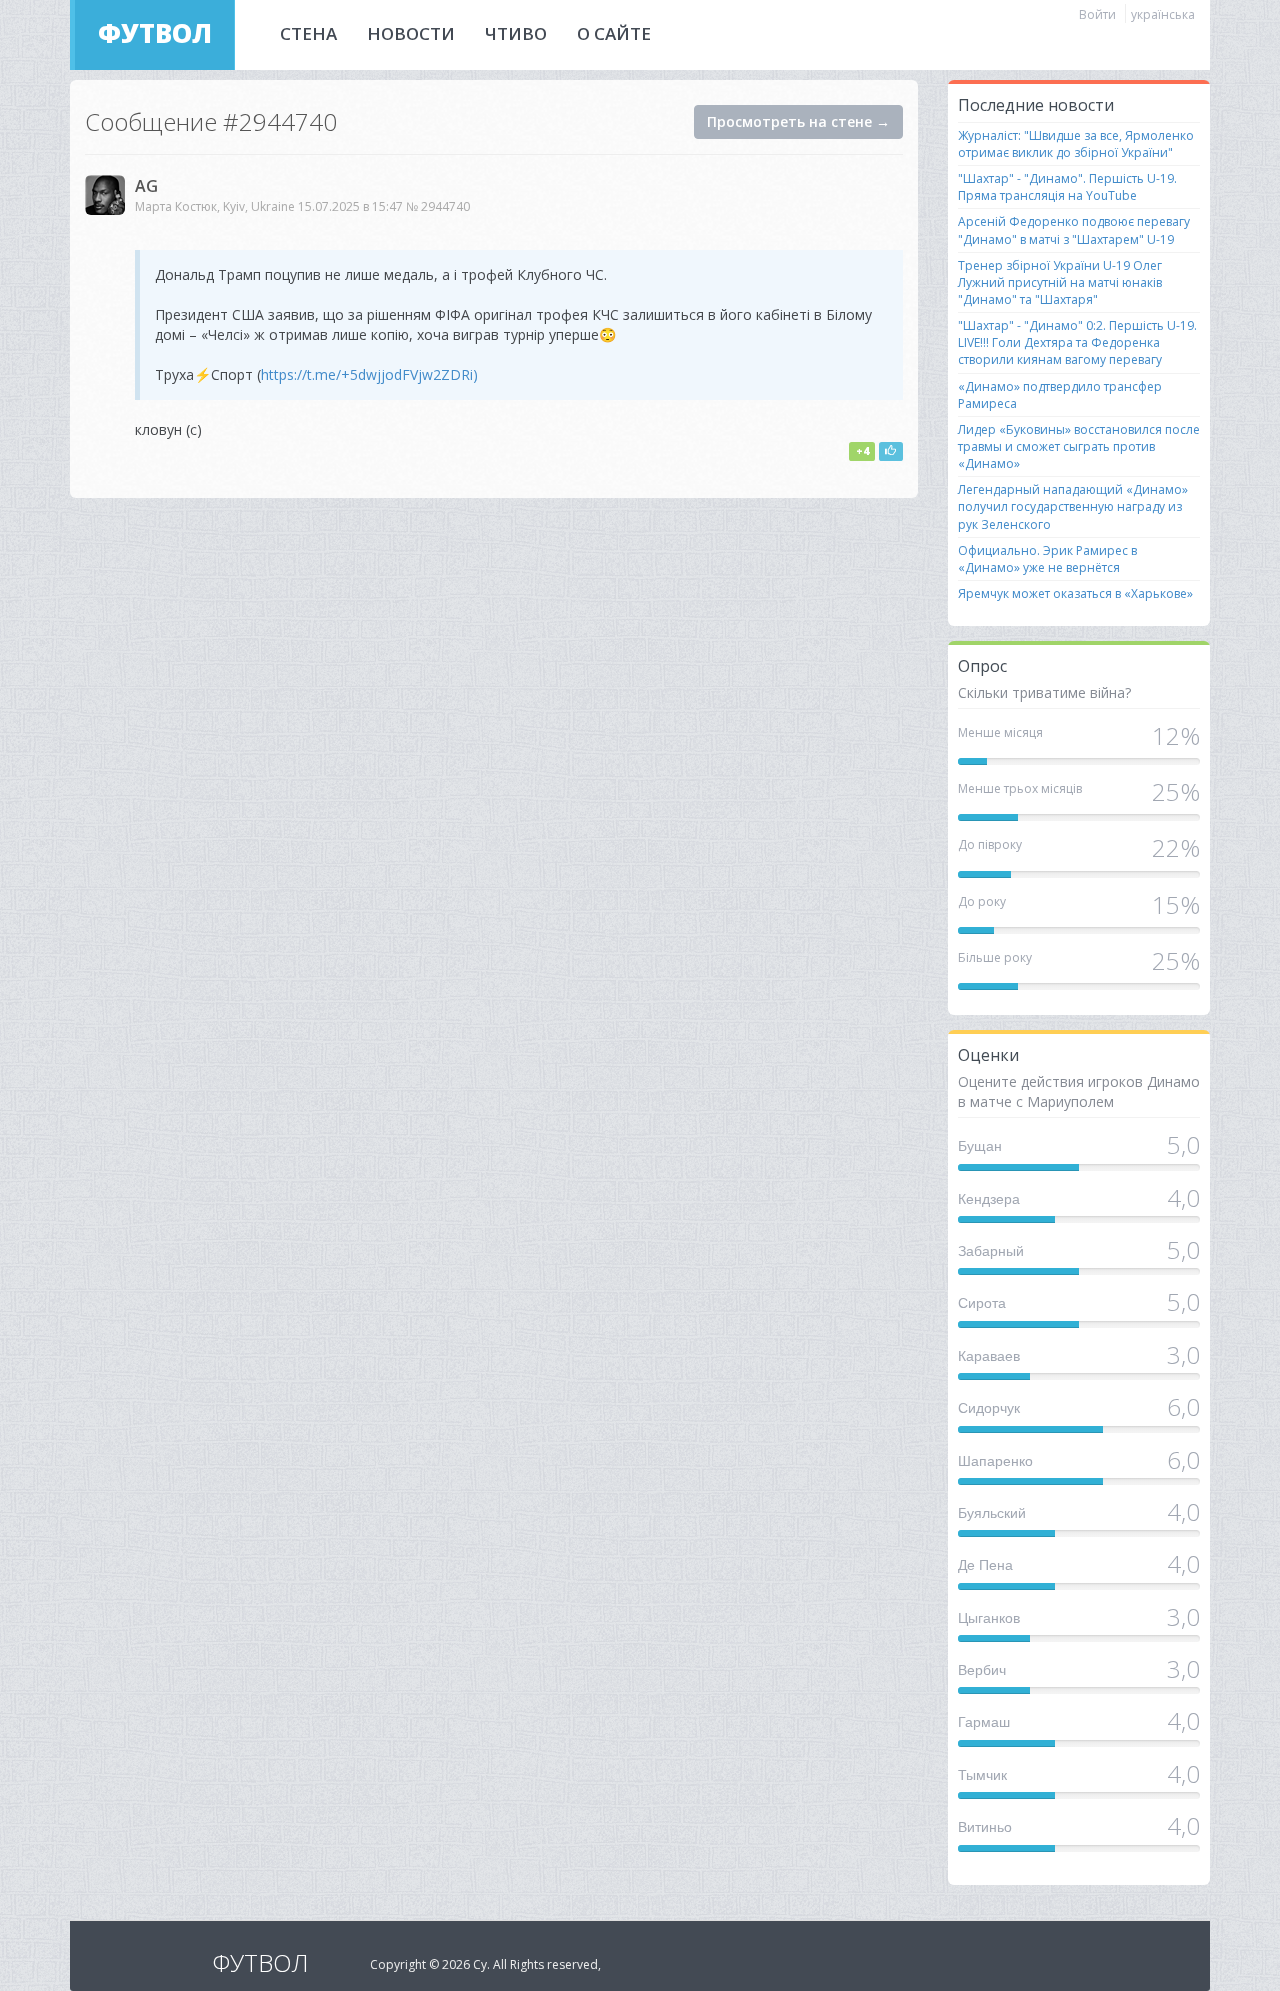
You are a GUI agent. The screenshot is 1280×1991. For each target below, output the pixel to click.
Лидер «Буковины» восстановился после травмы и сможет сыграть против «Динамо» (1079, 446)
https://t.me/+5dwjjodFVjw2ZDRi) (369, 374)
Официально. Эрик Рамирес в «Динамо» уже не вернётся (1047, 559)
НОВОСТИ (411, 33)
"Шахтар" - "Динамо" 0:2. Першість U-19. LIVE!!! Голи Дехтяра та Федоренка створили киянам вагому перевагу (1077, 342)
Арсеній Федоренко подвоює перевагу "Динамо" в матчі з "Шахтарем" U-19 (1074, 230)
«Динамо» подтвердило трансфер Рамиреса (1060, 395)
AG (146, 186)
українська (1163, 14)
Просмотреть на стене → (798, 121)
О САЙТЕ (614, 33)
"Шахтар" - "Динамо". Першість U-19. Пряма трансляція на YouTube (1067, 187)
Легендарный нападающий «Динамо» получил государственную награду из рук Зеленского (1073, 506)
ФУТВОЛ (155, 33)
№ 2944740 (438, 206)
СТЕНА (308, 33)
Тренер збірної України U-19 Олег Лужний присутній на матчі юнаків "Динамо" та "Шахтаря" (1060, 282)
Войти (1097, 14)
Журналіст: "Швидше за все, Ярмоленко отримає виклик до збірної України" (1076, 144)
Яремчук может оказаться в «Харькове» (1075, 593)
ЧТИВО (516, 33)
